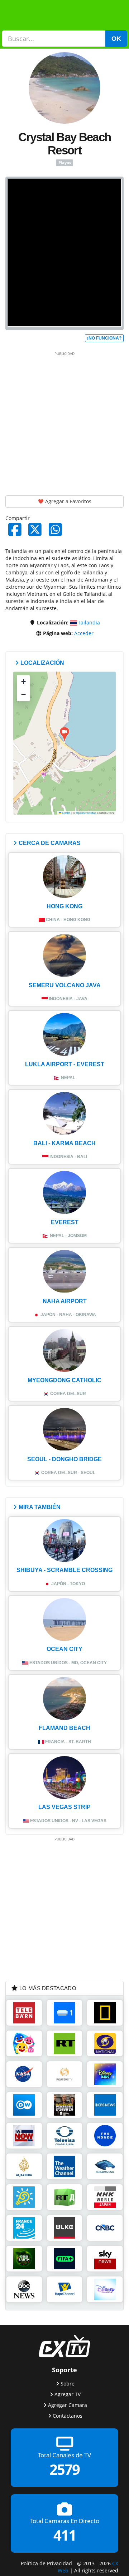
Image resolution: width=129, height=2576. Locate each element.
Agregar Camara (68, 2405)
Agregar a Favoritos (68, 501)
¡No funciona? (104, 338)
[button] (64, 735)
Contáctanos (68, 2416)
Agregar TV (68, 2394)
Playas (65, 163)
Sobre (68, 2384)
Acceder (84, 633)
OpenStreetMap (86, 813)
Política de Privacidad (46, 2563)
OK (116, 39)
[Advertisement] (64, 422)
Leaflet (66, 813)
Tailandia (89, 622)
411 (65, 2535)
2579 (64, 2470)
